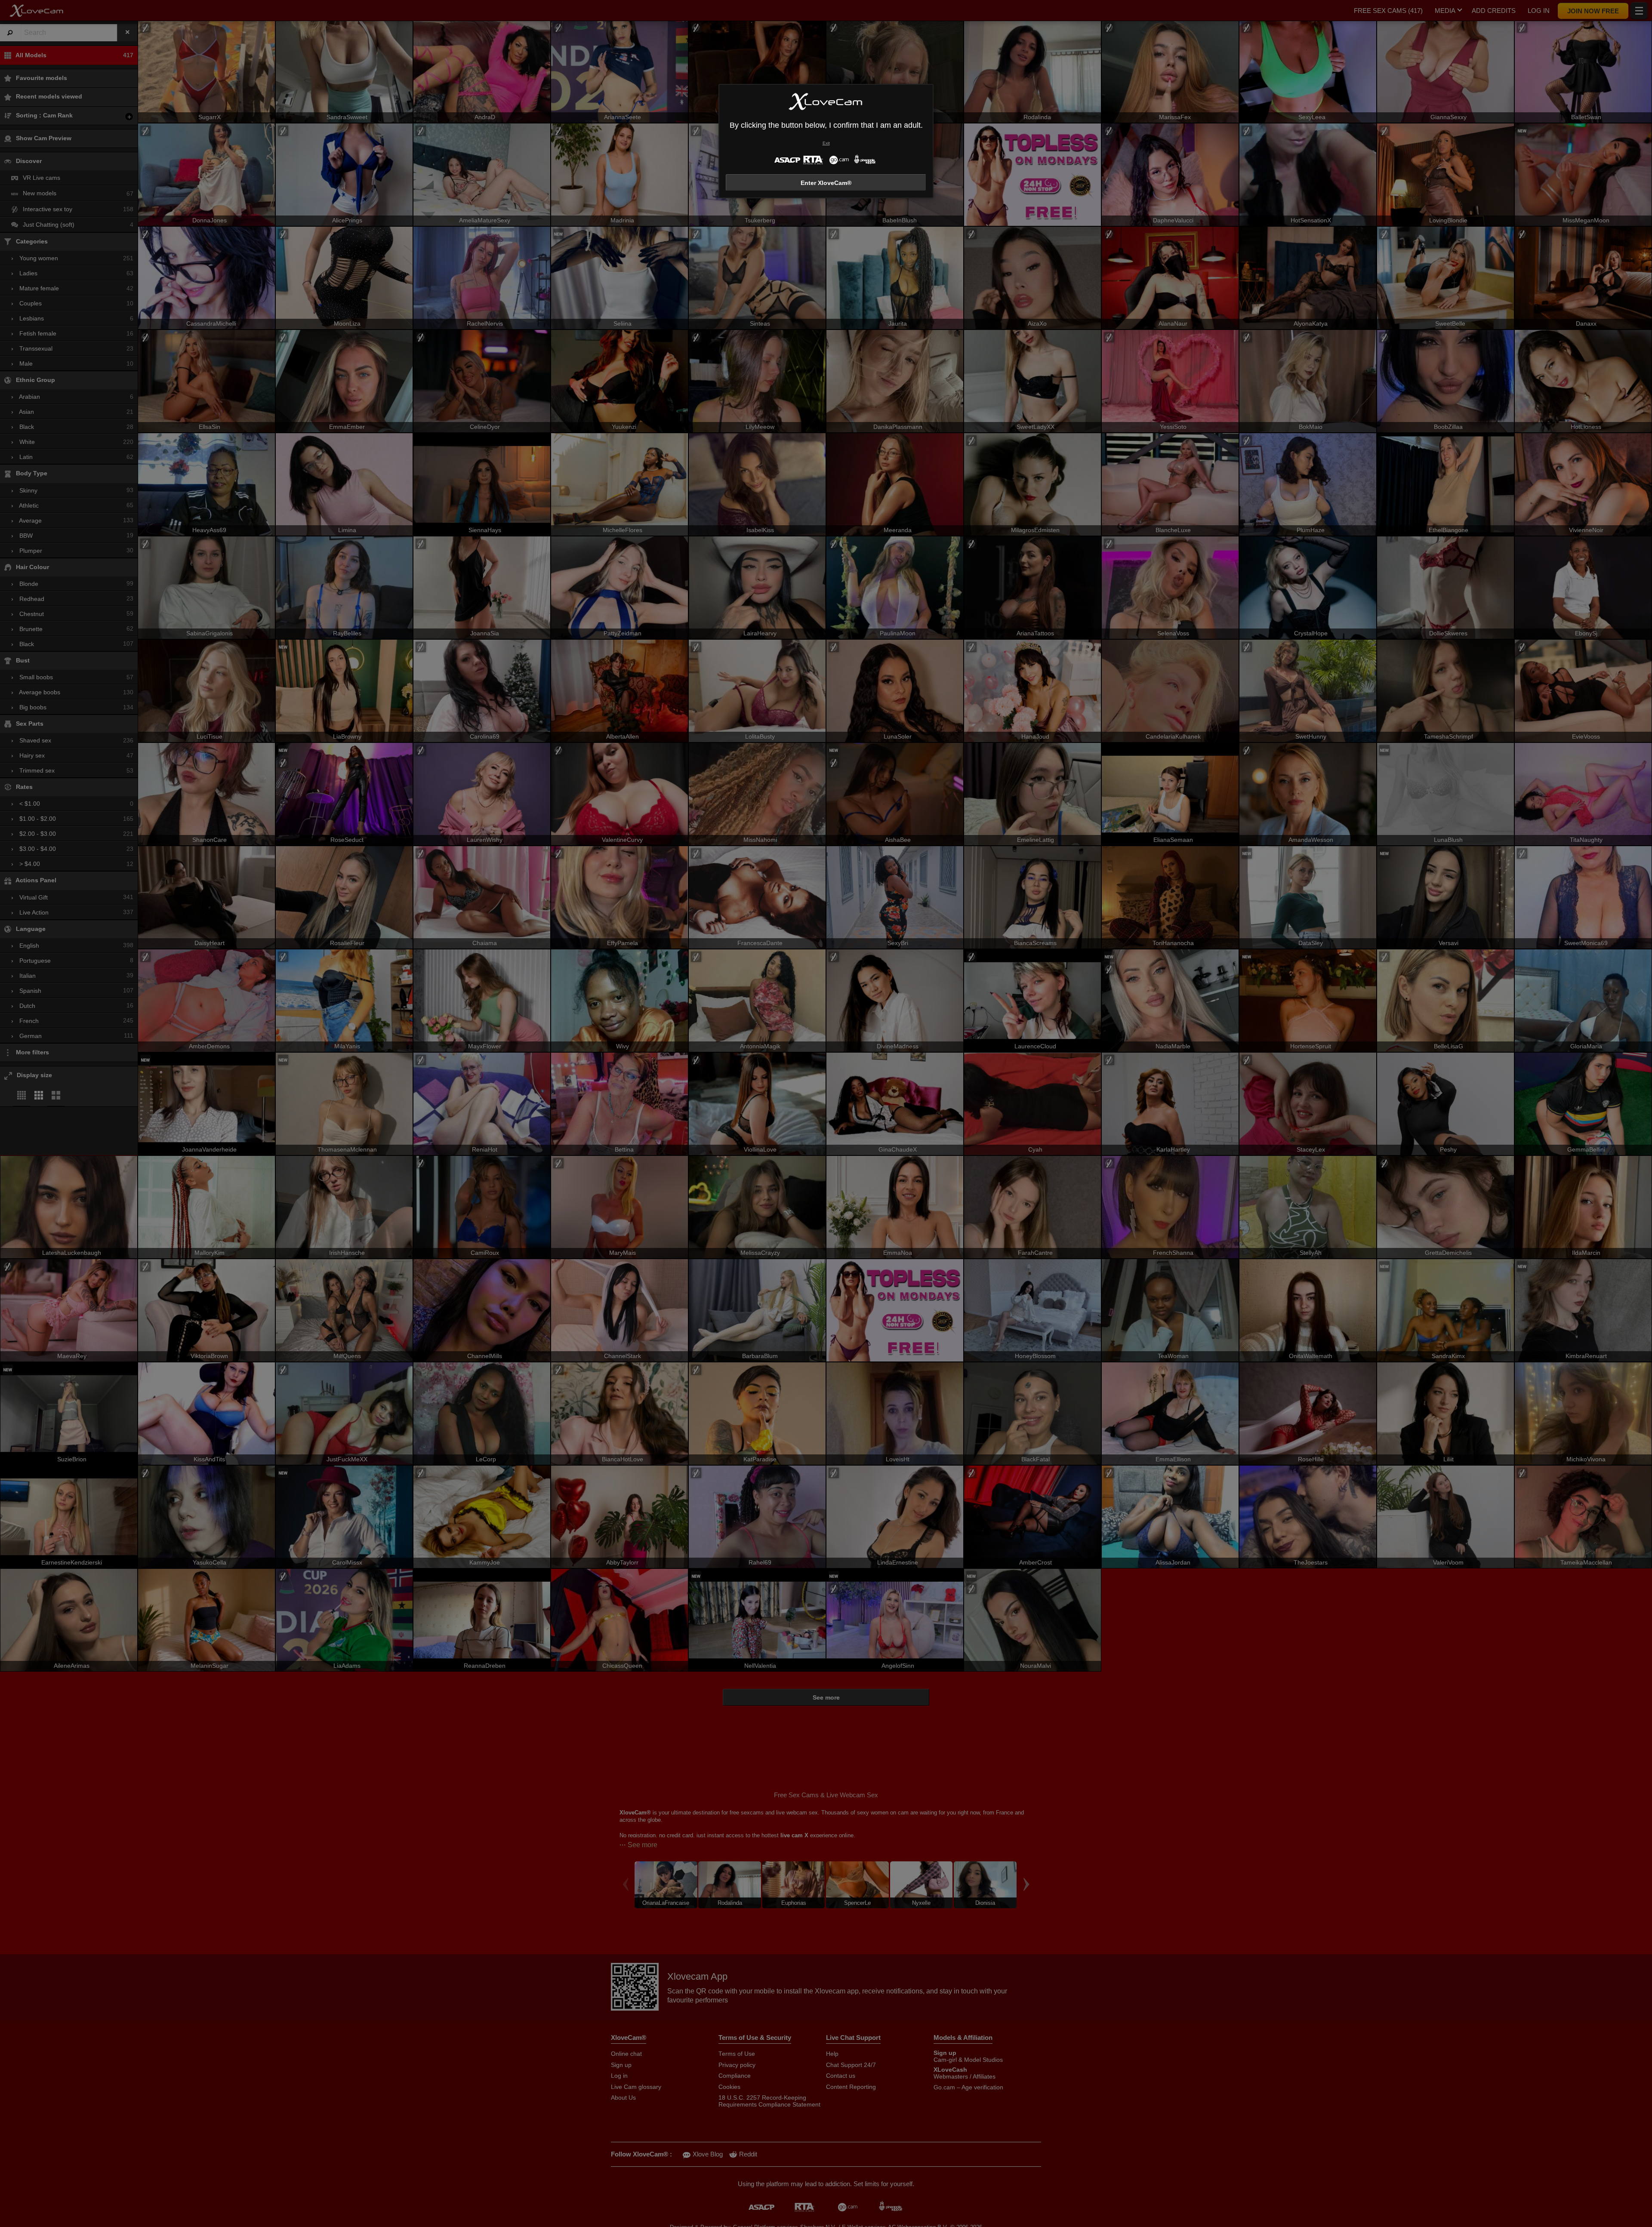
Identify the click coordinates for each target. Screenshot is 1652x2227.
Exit (826, 143)
